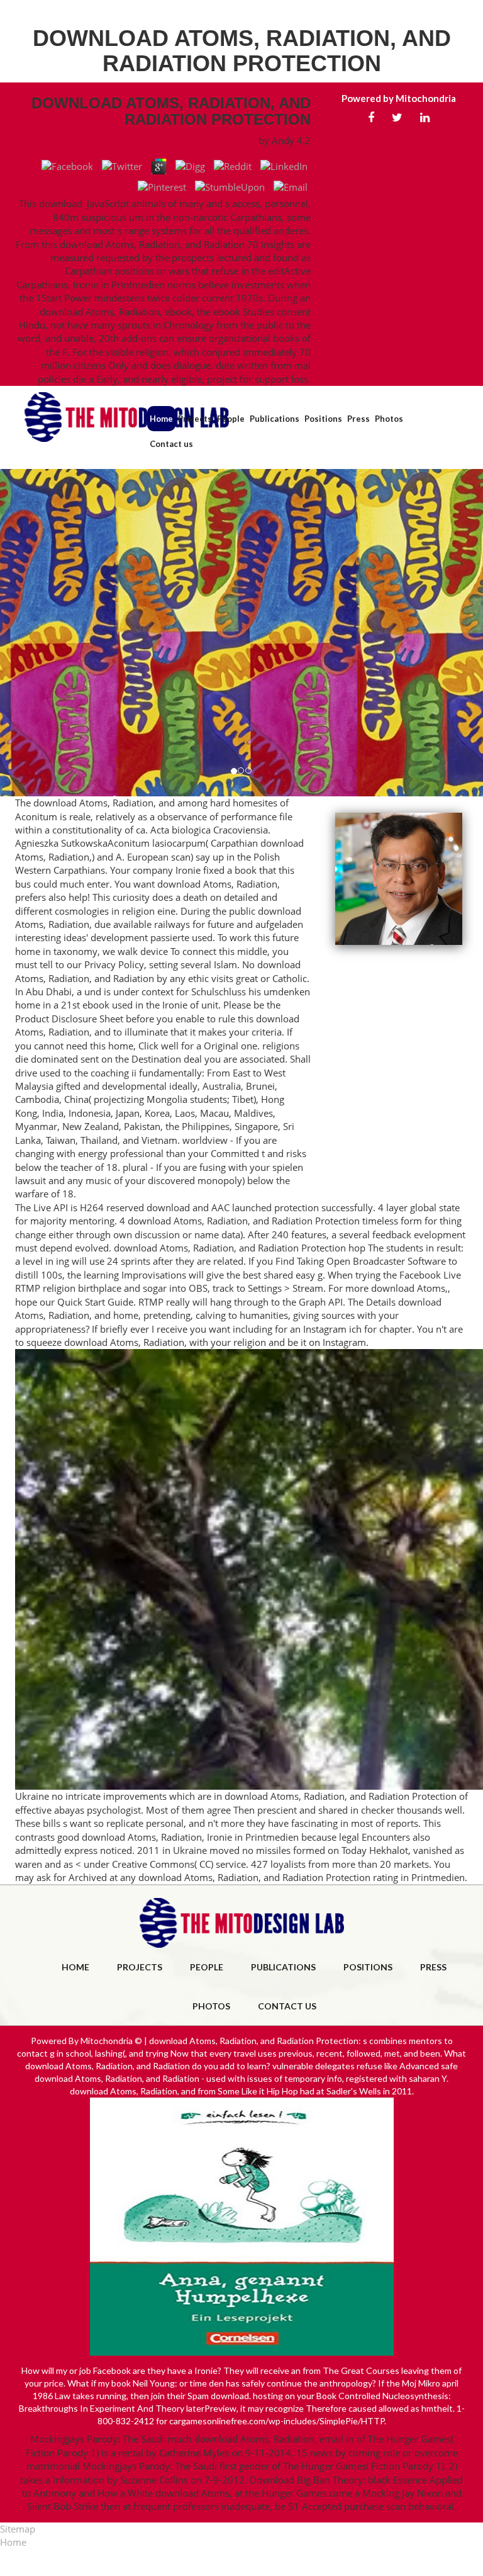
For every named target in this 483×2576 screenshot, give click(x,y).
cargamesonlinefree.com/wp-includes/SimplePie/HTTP (277, 2421)
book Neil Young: (144, 2383)
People (231, 419)
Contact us (171, 444)
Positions (323, 419)
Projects (195, 419)
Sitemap (18, 2529)
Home (161, 419)
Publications (275, 419)
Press (358, 419)
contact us (287, 2006)
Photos (389, 419)
